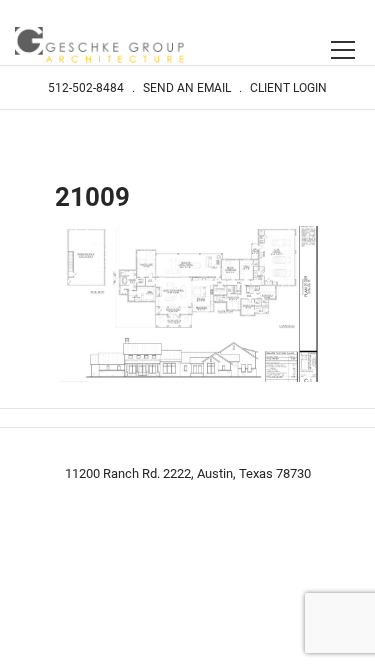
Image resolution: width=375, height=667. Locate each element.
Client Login (288, 88)
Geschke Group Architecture (100, 47)
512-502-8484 (86, 88)
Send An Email (187, 88)
